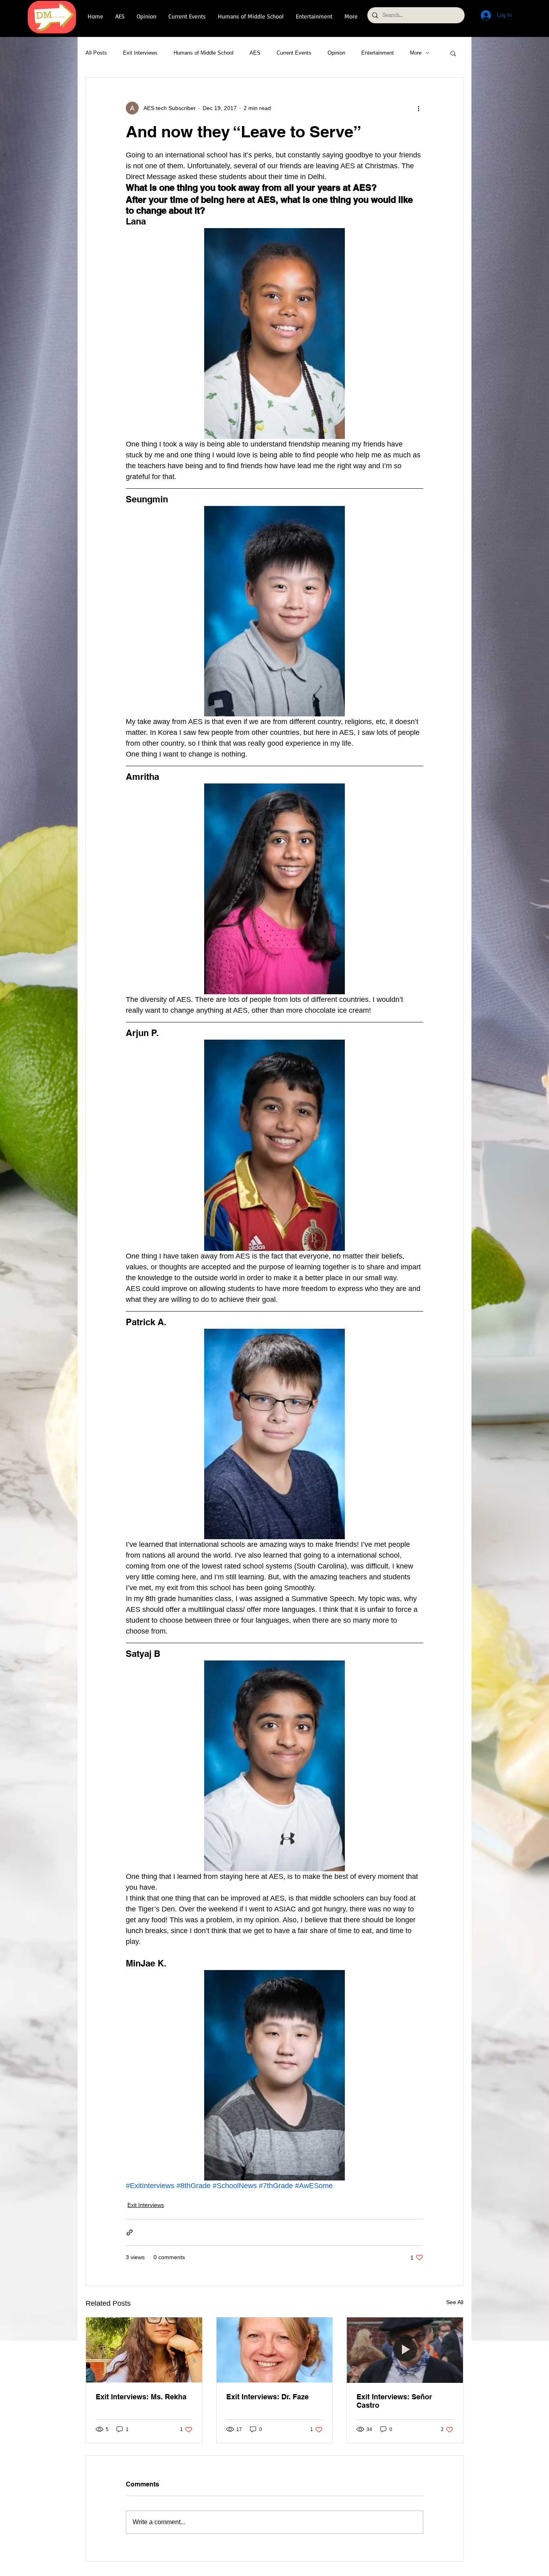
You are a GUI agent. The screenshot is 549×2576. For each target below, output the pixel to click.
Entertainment (378, 53)
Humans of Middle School (204, 53)
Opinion (336, 53)
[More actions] (418, 108)
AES (255, 53)
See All (455, 2302)
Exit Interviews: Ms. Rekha (141, 2397)
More (416, 53)
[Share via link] (130, 2232)
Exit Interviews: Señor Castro (394, 2401)
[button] (453, 53)
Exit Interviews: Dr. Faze (267, 2397)
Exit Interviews (140, 53)
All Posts (96, 53)
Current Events (294, 53)
